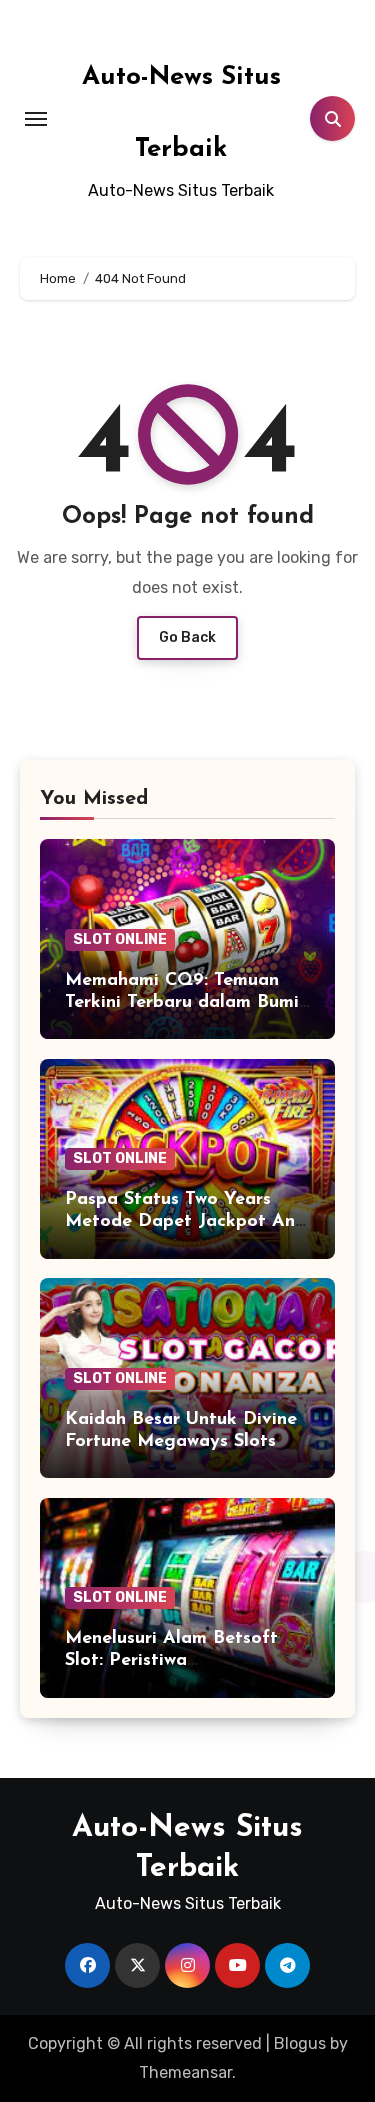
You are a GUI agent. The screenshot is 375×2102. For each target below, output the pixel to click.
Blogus (300, 2043)
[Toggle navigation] (36, 119)
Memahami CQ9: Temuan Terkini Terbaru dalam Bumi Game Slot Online (182, 1002)
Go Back (187, 637)
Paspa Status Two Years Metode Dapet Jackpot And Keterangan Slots (185, 1221)
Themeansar (185, 2072)
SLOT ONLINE (120, 939)
